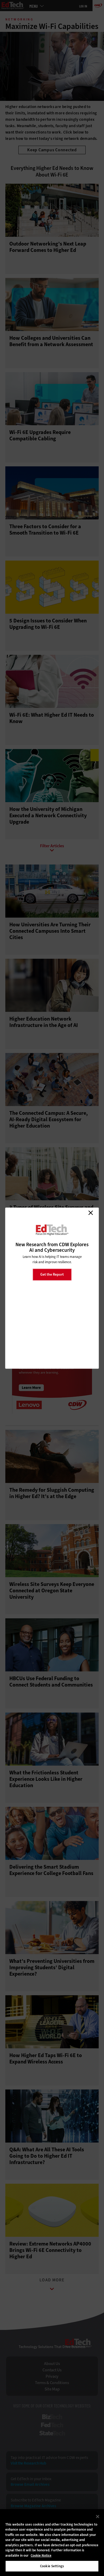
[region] (52, 2543)
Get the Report (52, 1274)
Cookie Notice (41, 2555)
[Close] (98, 2517)
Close (91, 1213)
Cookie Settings (52, 2566)
